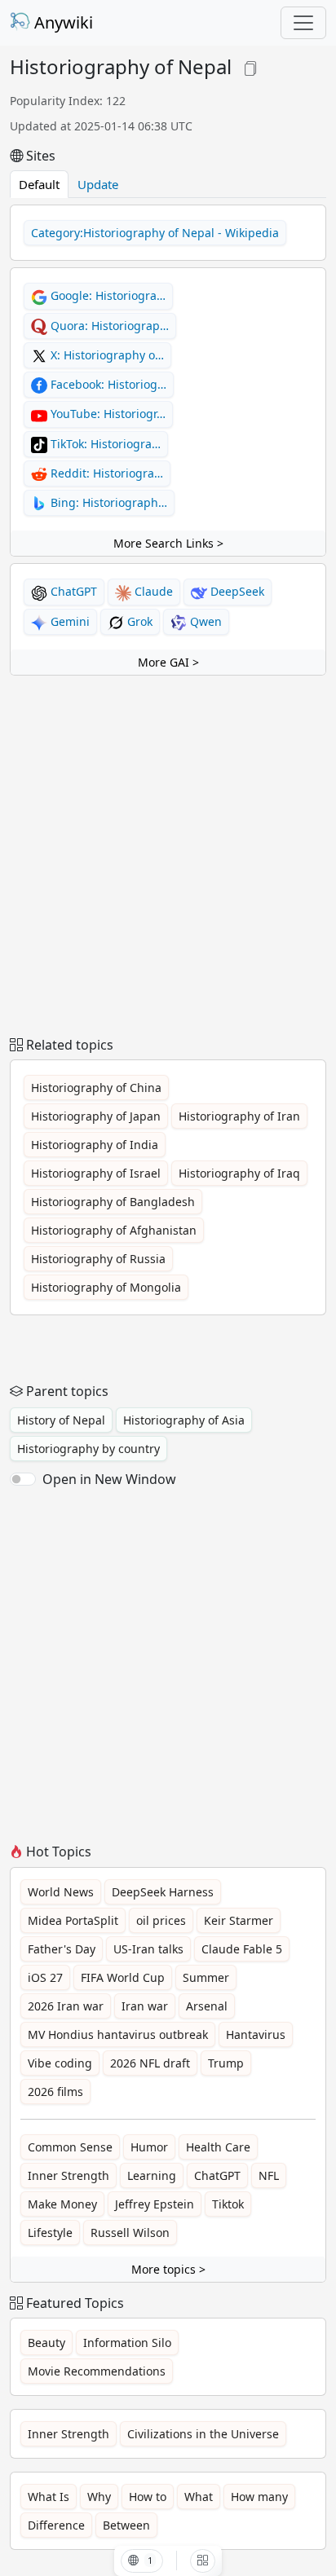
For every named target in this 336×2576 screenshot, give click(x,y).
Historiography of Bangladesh (113, 1202)
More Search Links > (168, 543)
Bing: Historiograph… (107, 502)
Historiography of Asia (184, 1420)
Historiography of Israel (96, 1173)
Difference (56, 2525)
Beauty (46, 2343)
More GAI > (168, 662)
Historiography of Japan (96, 1116)
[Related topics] (203, 2561)
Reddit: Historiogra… (105, 473)
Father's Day (62, 1949)
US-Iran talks (148, 1949)
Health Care (218, 2147)
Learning (152, 2175)
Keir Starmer (239, 1920)
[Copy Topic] (250, 66)
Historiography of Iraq (239, 1173)
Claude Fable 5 (242, 1949)
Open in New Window (109, 1479)
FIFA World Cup (123, 1977)
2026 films (55, 2092)
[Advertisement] (168, 856)
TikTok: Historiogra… (104, 444)
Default (39, 184)
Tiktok (228, 2204)
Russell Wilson (130, 2233)
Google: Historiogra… (106, 295)
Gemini (69, 621)
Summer (206, 1977)
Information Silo (127, 2343)
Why (99, 2497)
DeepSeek (236, 591)
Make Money (62, 2204)
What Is (49, 2497)
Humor (149, 2147)
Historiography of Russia (98, 1259)
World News (61, 1892)
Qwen (204, 621)
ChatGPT (72, 591)
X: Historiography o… (106, 355)
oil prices (161, 1920)
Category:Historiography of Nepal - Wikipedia (155, 233)
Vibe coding (60, 2063)
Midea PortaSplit (73, 1920)
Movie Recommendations (97, 2371)
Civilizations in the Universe (203, 2434)
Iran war (145, 2006)
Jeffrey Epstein (155, 2204)
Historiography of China (96, 1088)
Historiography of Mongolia (106, 1287)
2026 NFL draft (150, 2063)
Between (126, 2525)
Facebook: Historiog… (107, 384)
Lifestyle (50, 2233)
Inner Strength (69, 2175)
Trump (226, 2063)
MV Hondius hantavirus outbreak (118, 2034)
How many (259, 2497)
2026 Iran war (66, 2006)
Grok (138, 621)
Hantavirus (256, 2034)
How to (148, 2497)
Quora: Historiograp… (108, 326)
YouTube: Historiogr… (106, 414)
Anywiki (62, 22)
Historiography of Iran (239, 1116)
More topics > (168, 2269)
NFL (269, 2175)
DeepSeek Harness (163, 1892)
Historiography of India (95, 1145)
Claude (152, 591)
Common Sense (70, 2147)
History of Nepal (61, 1420)
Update (98, 184)
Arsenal (207, 2006)
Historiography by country (88, 1449)
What (199, 2497)
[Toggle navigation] (303, 23)
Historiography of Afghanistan (114, 1230)
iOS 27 (45, 1977)
